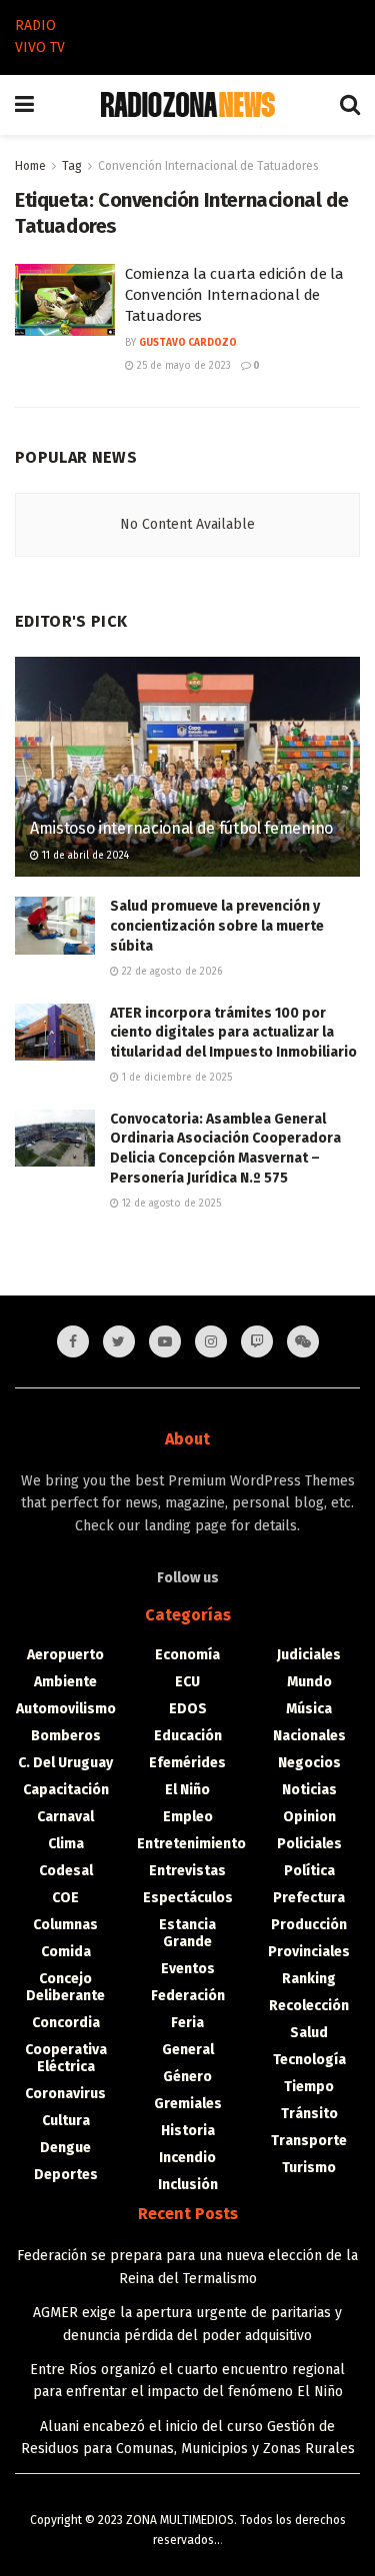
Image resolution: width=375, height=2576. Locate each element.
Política (309, 1871)
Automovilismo (66, 1709)
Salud (309, 2033)
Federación (188, 1996)
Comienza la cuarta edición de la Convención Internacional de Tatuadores (234, 295)
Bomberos (66, 1736)
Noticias (309, 1790)
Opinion (309, 1817)
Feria (187, 2023)
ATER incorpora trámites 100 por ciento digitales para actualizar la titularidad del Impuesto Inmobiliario (233, 1033)
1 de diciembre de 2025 (175, 1078)
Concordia (66, 2023)
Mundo (309, 1682)
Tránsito (309, 2114)
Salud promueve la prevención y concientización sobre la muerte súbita (217, 926)
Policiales (309, 1844)
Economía (187, 1655)
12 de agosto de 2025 (170, 1204)
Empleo (188, 1817)
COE (65, 1898)
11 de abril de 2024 (84, 856)
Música (309, 1709)
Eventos (188, 1969)
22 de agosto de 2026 (170, 972)
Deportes (66, 2175)
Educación (188, 1736)
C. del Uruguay (65, 1763)
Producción (309, 1925)
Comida (66, 1952)
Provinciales (309, 1952)
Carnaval (65, 1817)
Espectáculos (188, 1898)
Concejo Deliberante (65, 1987)
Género (187, 2077)
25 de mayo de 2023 (182, 366)
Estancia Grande (187, 1933)
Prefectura (309, 1898)
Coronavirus (65, 2094)
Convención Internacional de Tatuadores (208, 166)
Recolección (309, 2006)
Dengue (65, 2148)
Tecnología (309, 2060)
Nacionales (309, 1736)
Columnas (65, 1925)
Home (30, 166)
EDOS (188, 1709)
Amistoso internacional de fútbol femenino (181, 828)
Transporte (309, 2141)
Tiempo (309, 2087)
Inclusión (188, 2185)
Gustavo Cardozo (188, 343)
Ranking (309, 1979)
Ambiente (65, 1682)
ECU (187, 1682)
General (188, 2050)
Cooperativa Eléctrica (66, 2058)
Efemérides (187, 1763)
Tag (72, 166)
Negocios (309, 1763)
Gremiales (188, 2104)
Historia (188, 2131)
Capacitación (66, 1790)
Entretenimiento (191, 1844)
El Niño (187, 1790)
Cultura (66, 2121)
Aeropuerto (65, 1655)
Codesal (66, 1871)
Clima (66, 1844)
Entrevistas (187, 1871)
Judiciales (309, 1655)
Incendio (187, 2158)
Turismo (309, 2168)
